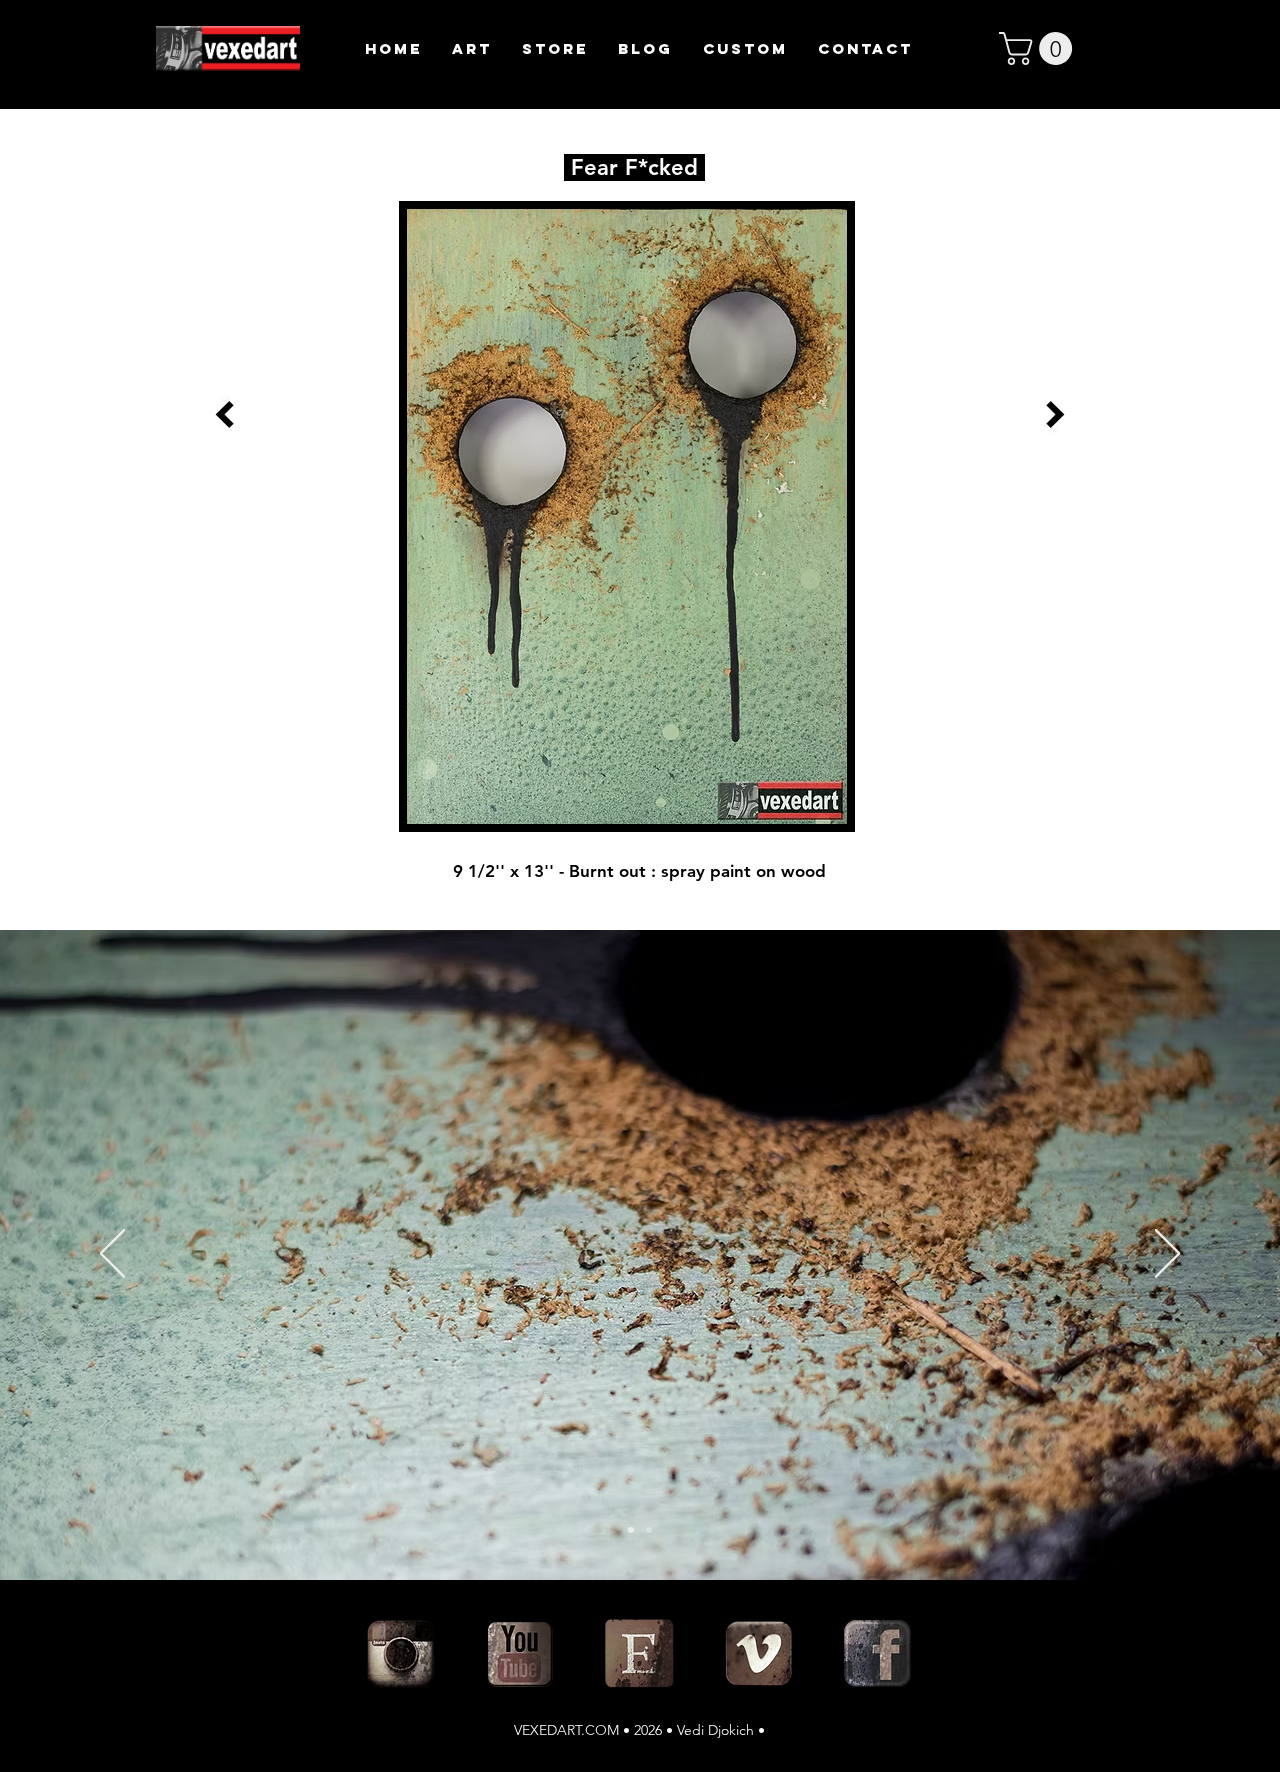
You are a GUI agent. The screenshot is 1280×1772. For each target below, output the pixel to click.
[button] (555, 49)
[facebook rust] (877, 1653)
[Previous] (112, 1255)
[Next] (1167, 1255)
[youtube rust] (520, 1653)
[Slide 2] (649, 1530)
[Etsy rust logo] (639, 1653)
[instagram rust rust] (401, 1653)
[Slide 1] (631, 1530)
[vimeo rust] (758, 1653)
